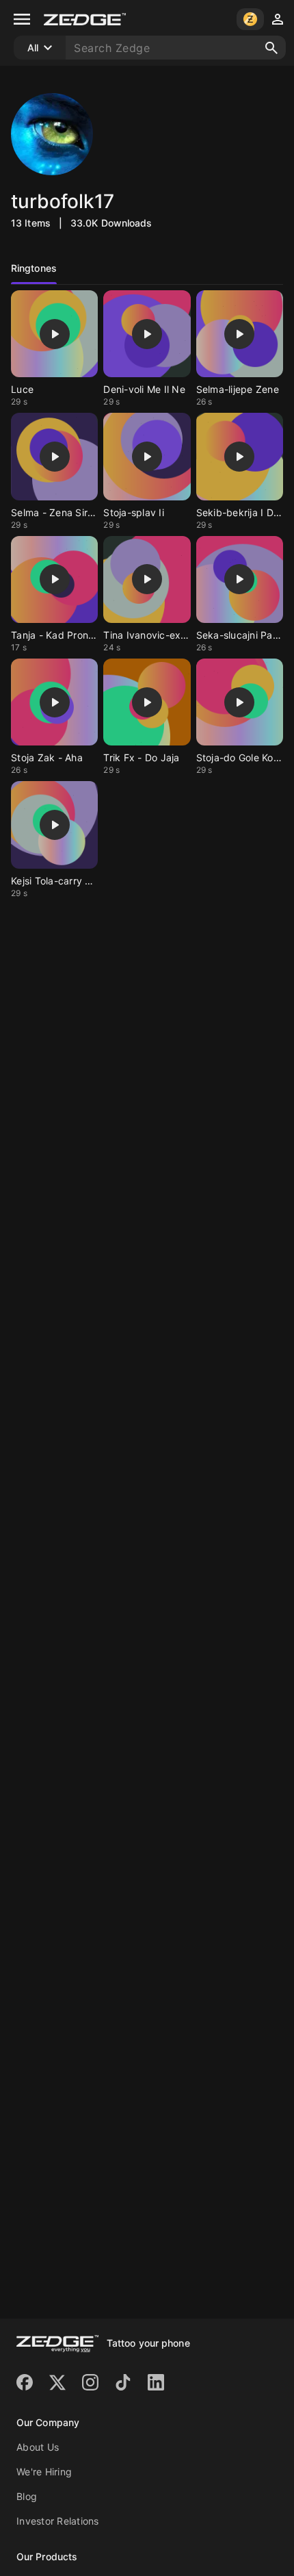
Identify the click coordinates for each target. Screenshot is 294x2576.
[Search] (271, 48)
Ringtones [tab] (34, 268)
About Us (38, 2447)
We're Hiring (44, 2472)
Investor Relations (58, 2521)
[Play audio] (55, 334)
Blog (27, 2496)
